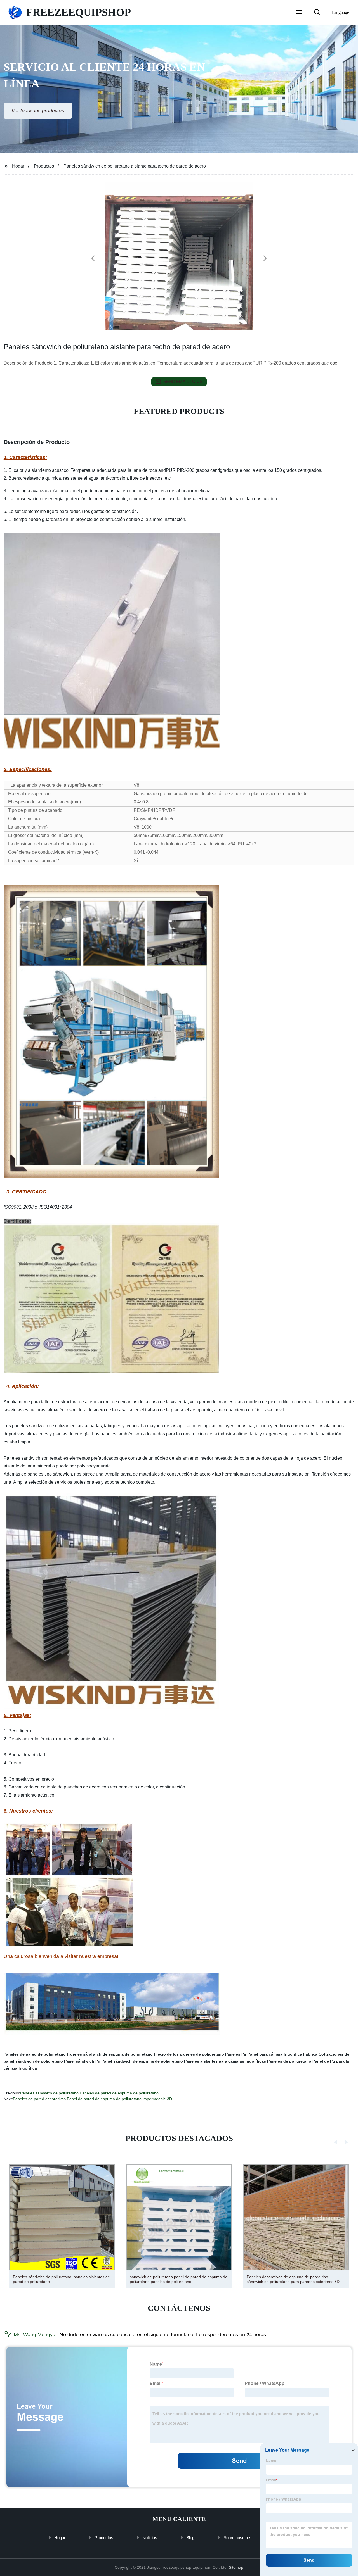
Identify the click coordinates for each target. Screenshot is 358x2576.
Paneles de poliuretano (289, 2061)
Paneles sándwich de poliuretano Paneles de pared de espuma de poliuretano (89, 2093)
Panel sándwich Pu (82, 2061)
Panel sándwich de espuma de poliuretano (142, 2061)
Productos (44, 166)
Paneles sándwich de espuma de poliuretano (110, 2054)
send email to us (183, 381)
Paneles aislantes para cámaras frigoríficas (225, 2061)
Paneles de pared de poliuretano (35, 2054)
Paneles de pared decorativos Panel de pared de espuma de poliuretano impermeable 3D (92, 2099)
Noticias (150, 2538)
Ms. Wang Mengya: (35, 2335)
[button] (299, 13)
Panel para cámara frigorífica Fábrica (282, 2054)
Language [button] (340, 12)
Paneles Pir (236, 2054)
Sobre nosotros (237, 2538)
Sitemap (236, 2567)
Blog (190, 2538)
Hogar (18, 166)
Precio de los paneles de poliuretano (189, 2054)
